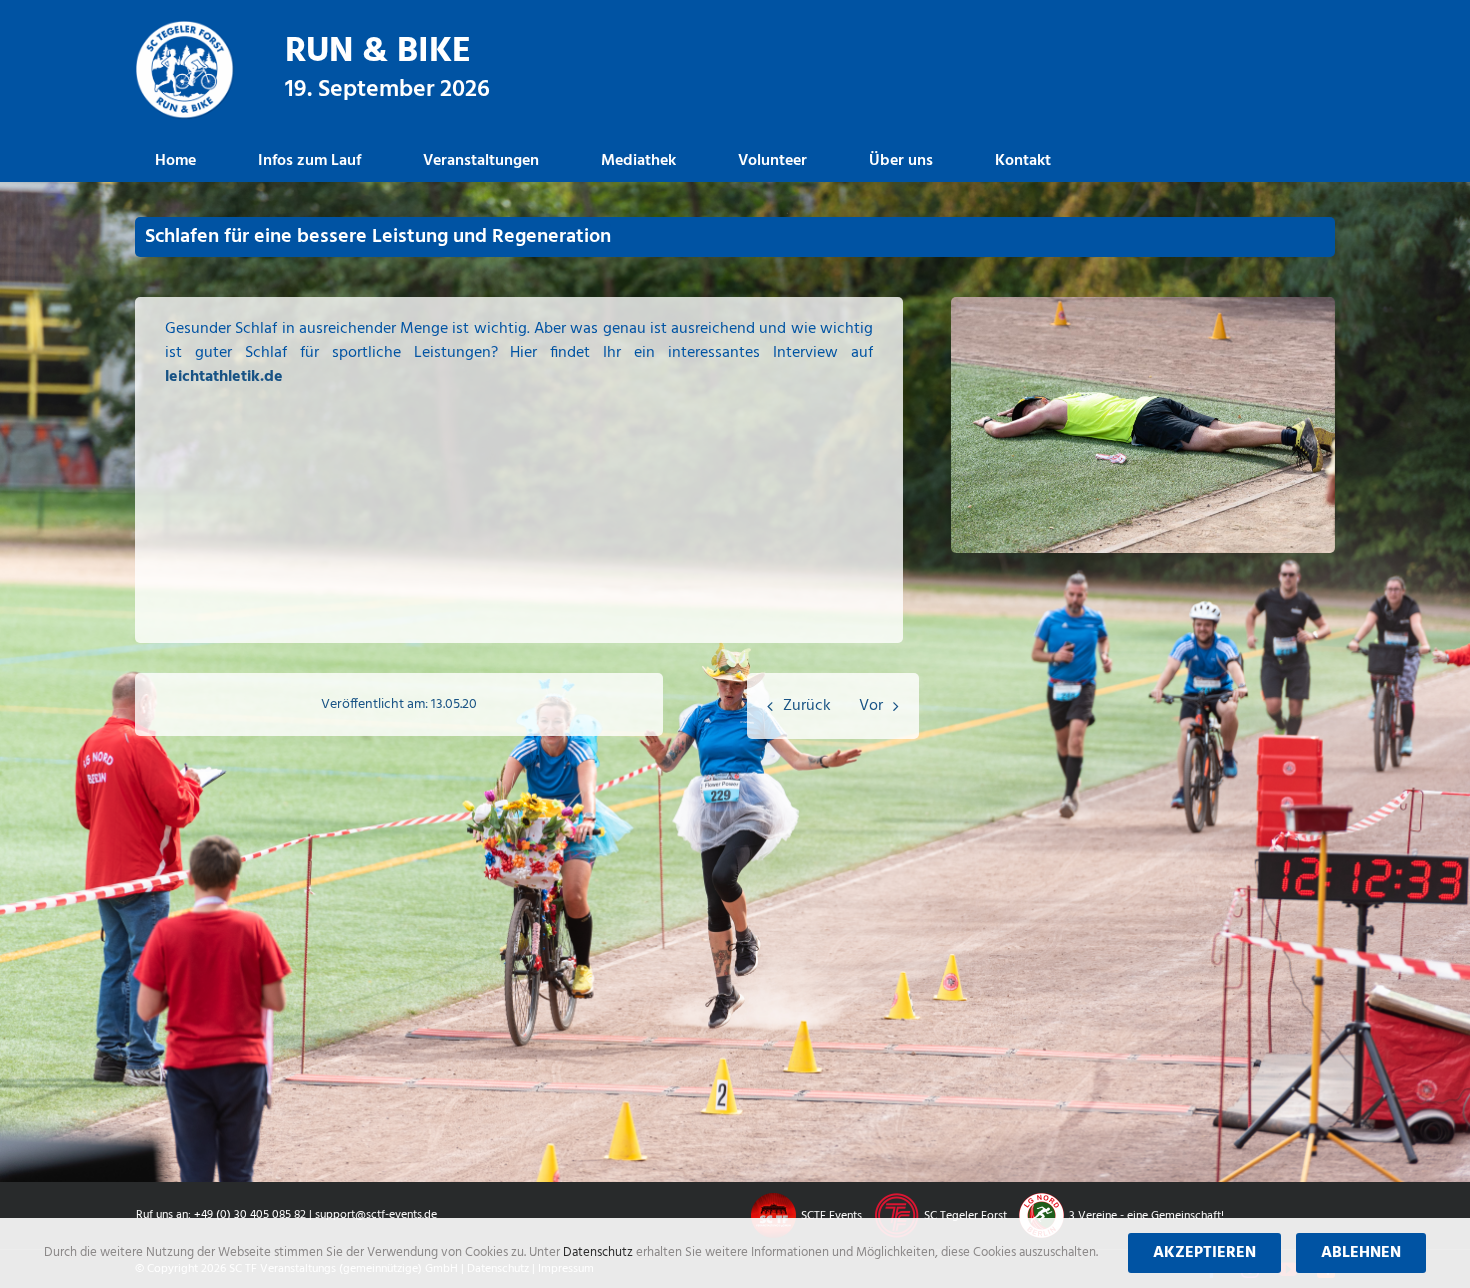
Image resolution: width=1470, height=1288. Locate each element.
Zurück (807, 706)
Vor (871, 706)
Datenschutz (599, 1252)
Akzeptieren (1204, 1253)
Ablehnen (1361, 1253)
